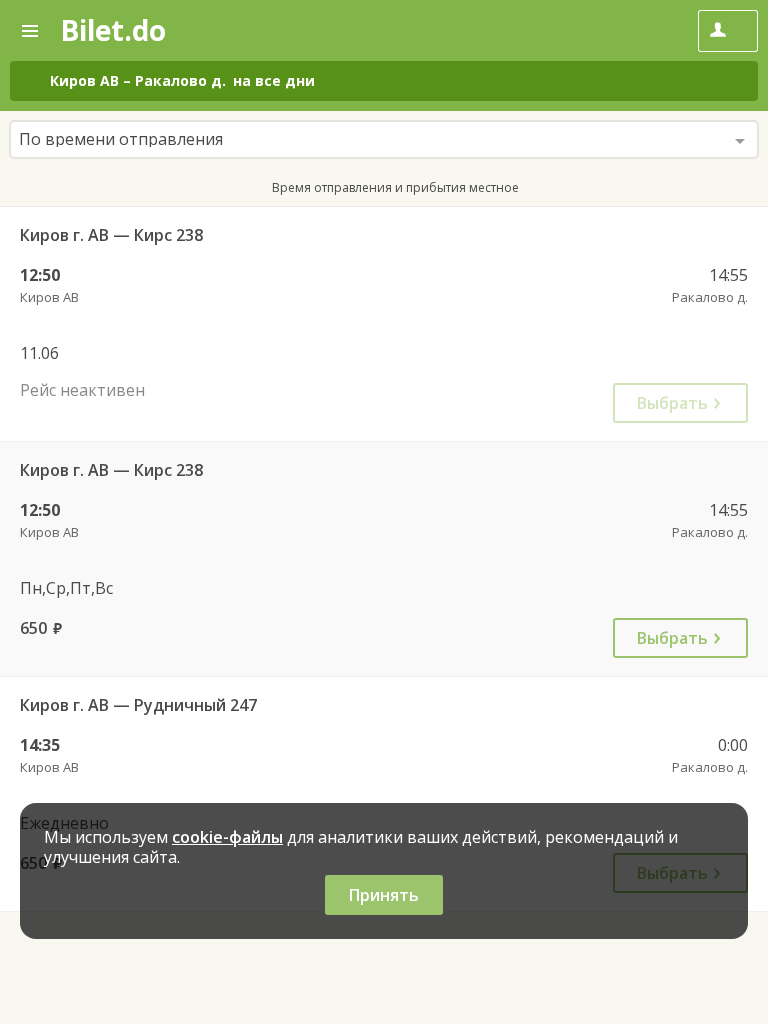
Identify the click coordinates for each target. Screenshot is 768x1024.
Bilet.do (113, 30)
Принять (384, 895)
